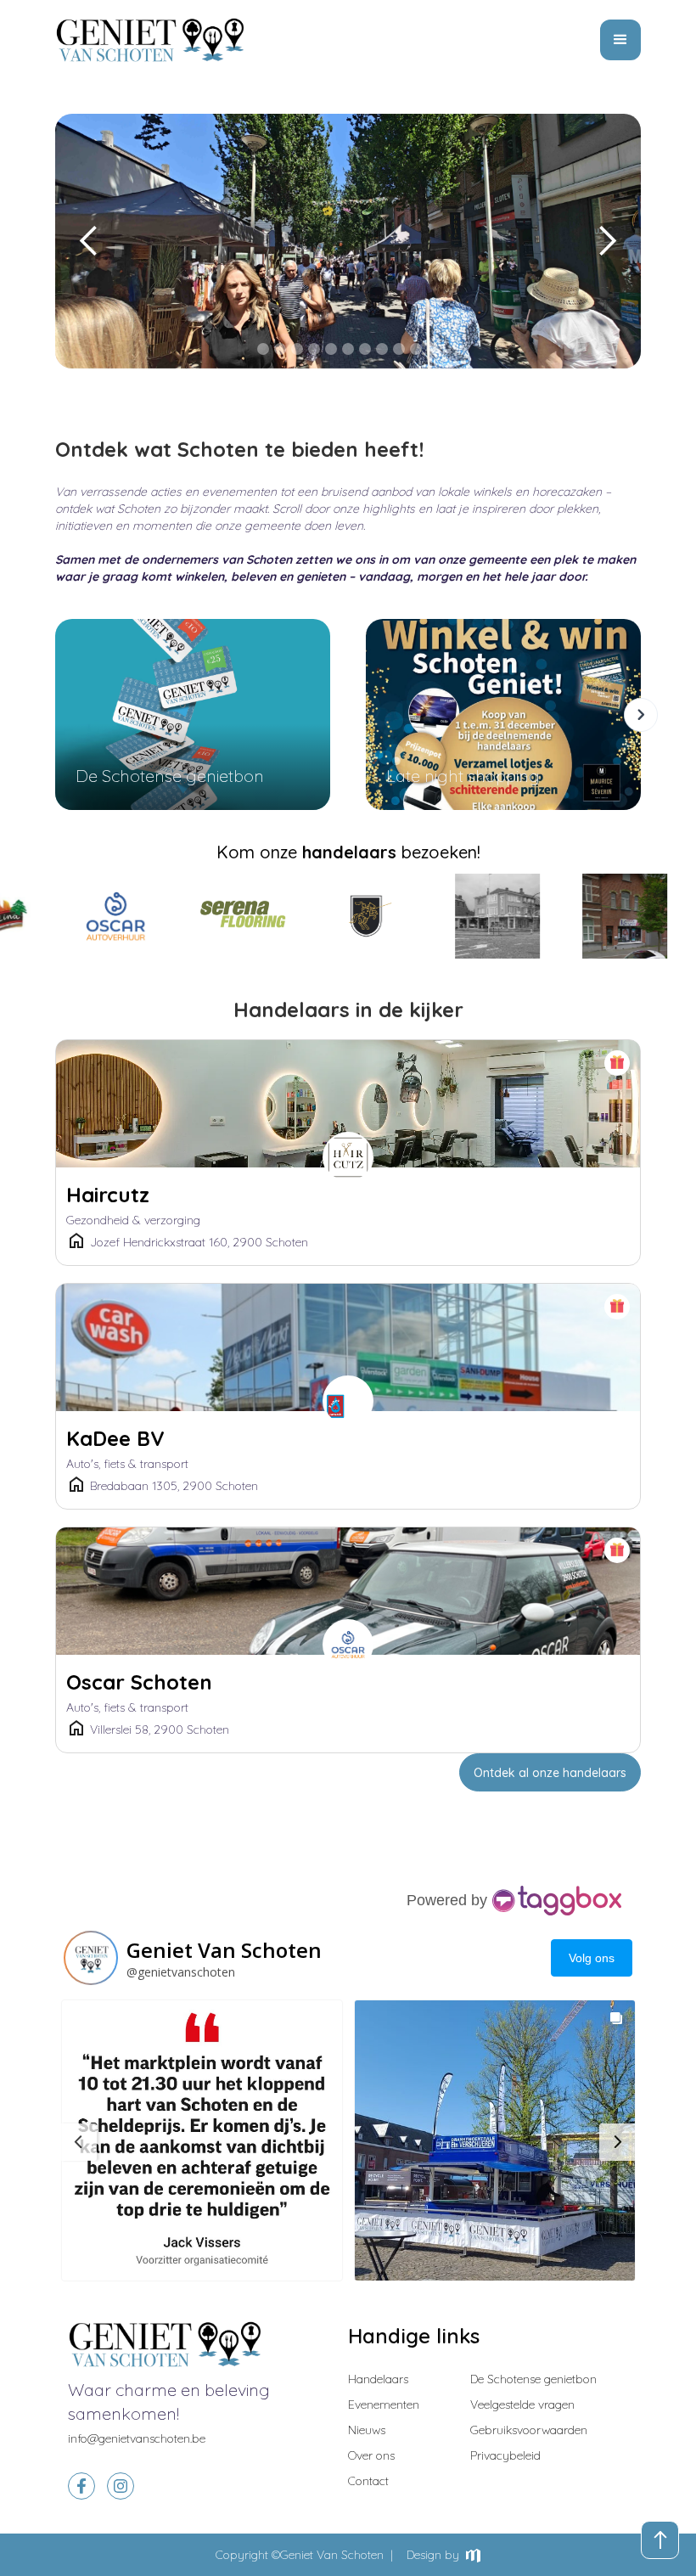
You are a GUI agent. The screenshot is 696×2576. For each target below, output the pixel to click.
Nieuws (367, 2430)
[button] (620, 40)
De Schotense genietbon (533, 2379)
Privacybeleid (505, 2455)
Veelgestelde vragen (522, 2404)
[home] (151, 40)
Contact (368, 2481)
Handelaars (378, 2379)
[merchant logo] (74, 916)
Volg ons (592, 1958)
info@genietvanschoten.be (137, 2438)
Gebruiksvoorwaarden (529, 2430)
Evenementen (384, 2404)
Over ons (371, 2455)
